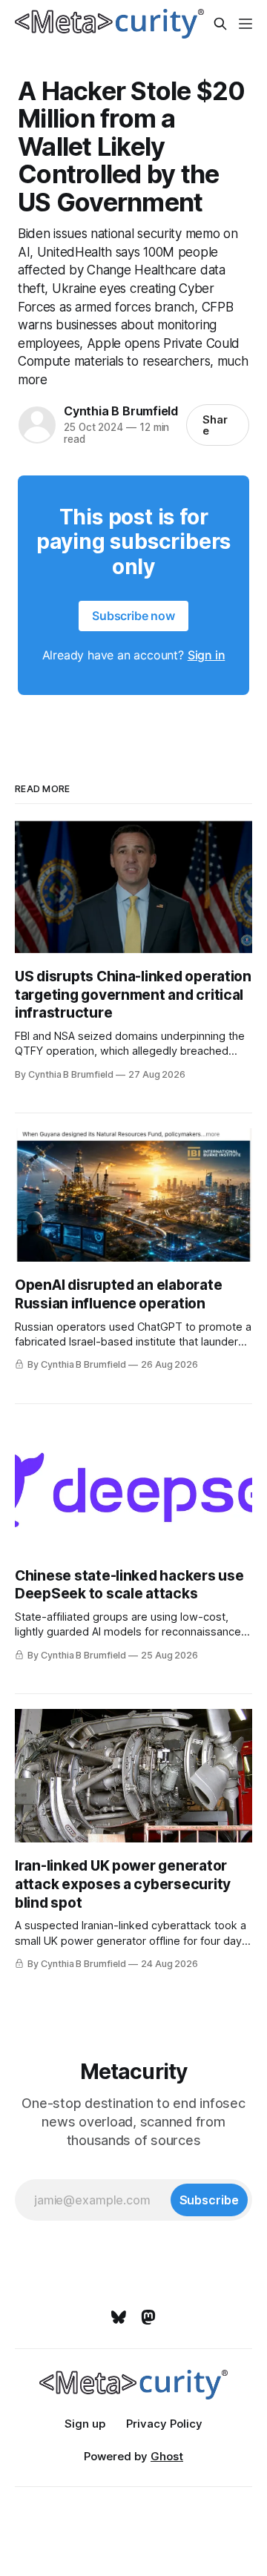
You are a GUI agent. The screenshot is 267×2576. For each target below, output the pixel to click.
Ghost (167, 2456)
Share (215, 425)
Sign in (207, 655)
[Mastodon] (148, 2317)
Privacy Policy (164, 2424)
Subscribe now (133, 616)
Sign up (85, 2424)
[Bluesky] (119, 2317)
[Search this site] (220, 24)
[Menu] (245, 24)
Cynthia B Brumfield (121, 411)
